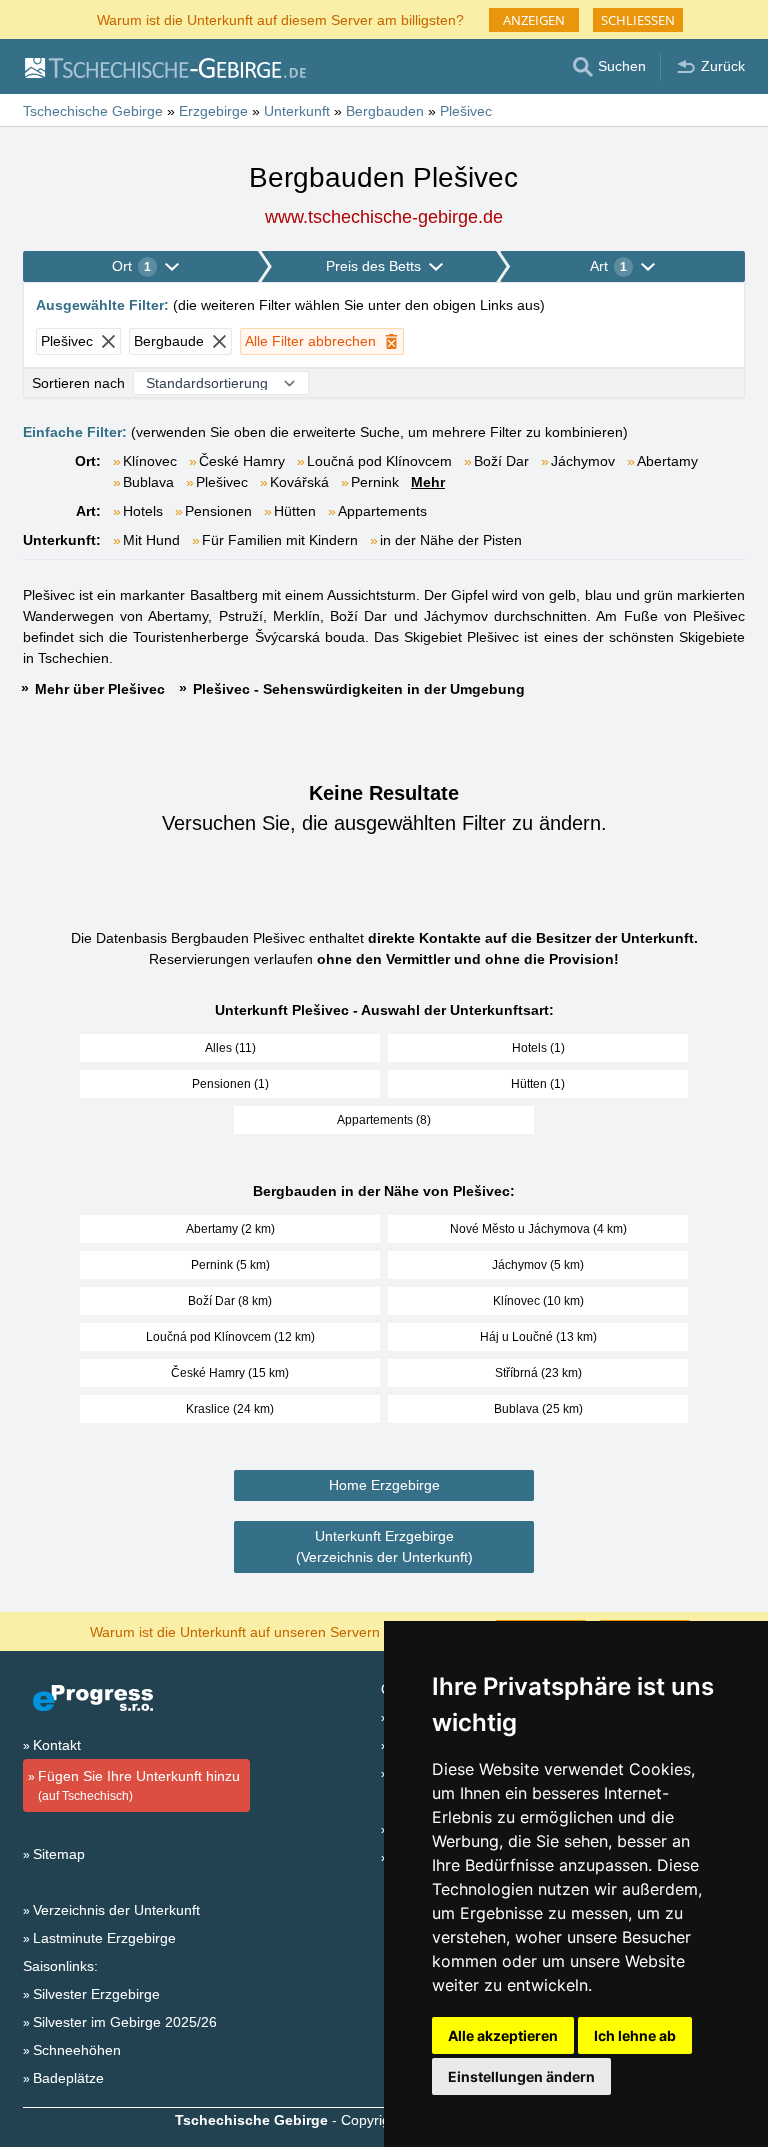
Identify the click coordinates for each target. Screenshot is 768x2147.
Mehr (428, 482)
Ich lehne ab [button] (635, 2035)
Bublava (148, 482)
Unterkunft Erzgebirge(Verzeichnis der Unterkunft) (384, 1546)
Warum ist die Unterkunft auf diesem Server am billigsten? (280, 18)
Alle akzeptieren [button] (503, 2035)
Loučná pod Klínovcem (379, 461)
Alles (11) (230, 1048)
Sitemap (59, 1854)
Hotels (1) (538, 1048)
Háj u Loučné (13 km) (538, 1337)
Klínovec (150, 461)
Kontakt (57, 1745)
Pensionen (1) (230, 1084)
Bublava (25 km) (538, 1409)
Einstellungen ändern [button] (521, 2076)
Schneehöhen (77, 2050)
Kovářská (299, 482)
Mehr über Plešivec (100, 689)
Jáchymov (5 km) (538, 1265)
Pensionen (218, 511)
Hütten (295, 511)
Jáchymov (583, 461)
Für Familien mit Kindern (280, 540)
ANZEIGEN (534, 20)
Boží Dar (501, 461)
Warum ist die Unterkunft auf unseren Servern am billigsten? (280, 1630)
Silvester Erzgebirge (96, 1994)
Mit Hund (151, 540)
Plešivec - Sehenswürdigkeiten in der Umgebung (359, 689)
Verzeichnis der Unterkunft (116, 1910)
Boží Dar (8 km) (230, 1301)
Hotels (143, 511)
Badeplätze (68, 2078)
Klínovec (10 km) (538, 1301)
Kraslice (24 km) (230, 1409)
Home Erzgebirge (384, 1485)
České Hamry (242, 461)
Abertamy (667, 461)
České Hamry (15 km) (230, 1373)
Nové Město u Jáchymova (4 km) (538, 1229)
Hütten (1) (538, 1084)
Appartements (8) (384, 1120)
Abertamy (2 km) (230, 1229)
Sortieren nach (78, 383)
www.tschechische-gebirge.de (384, 217)
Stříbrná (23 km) (538, 1373)
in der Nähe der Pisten (451, 540)
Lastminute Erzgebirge (104, 1938)
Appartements (382, 511)
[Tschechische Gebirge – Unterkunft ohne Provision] (164, 67)
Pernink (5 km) (230, 1265)
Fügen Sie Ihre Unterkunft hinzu (139, 1785)
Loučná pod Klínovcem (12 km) (230, 1337)
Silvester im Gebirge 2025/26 (125, 2022)
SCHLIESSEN (638, 20)
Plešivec (222, 482)
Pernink (375, 482)
